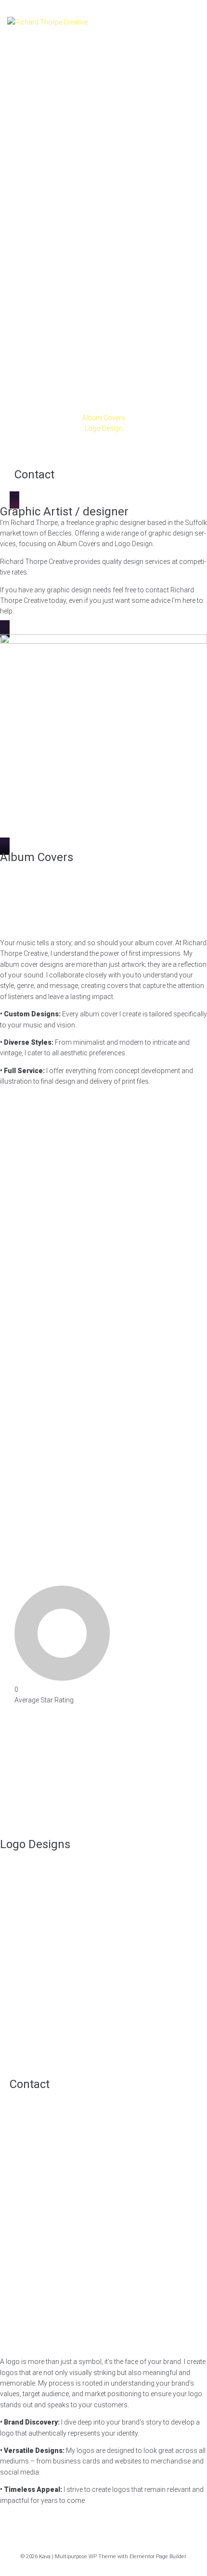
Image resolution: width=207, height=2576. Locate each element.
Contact (34, 475)
